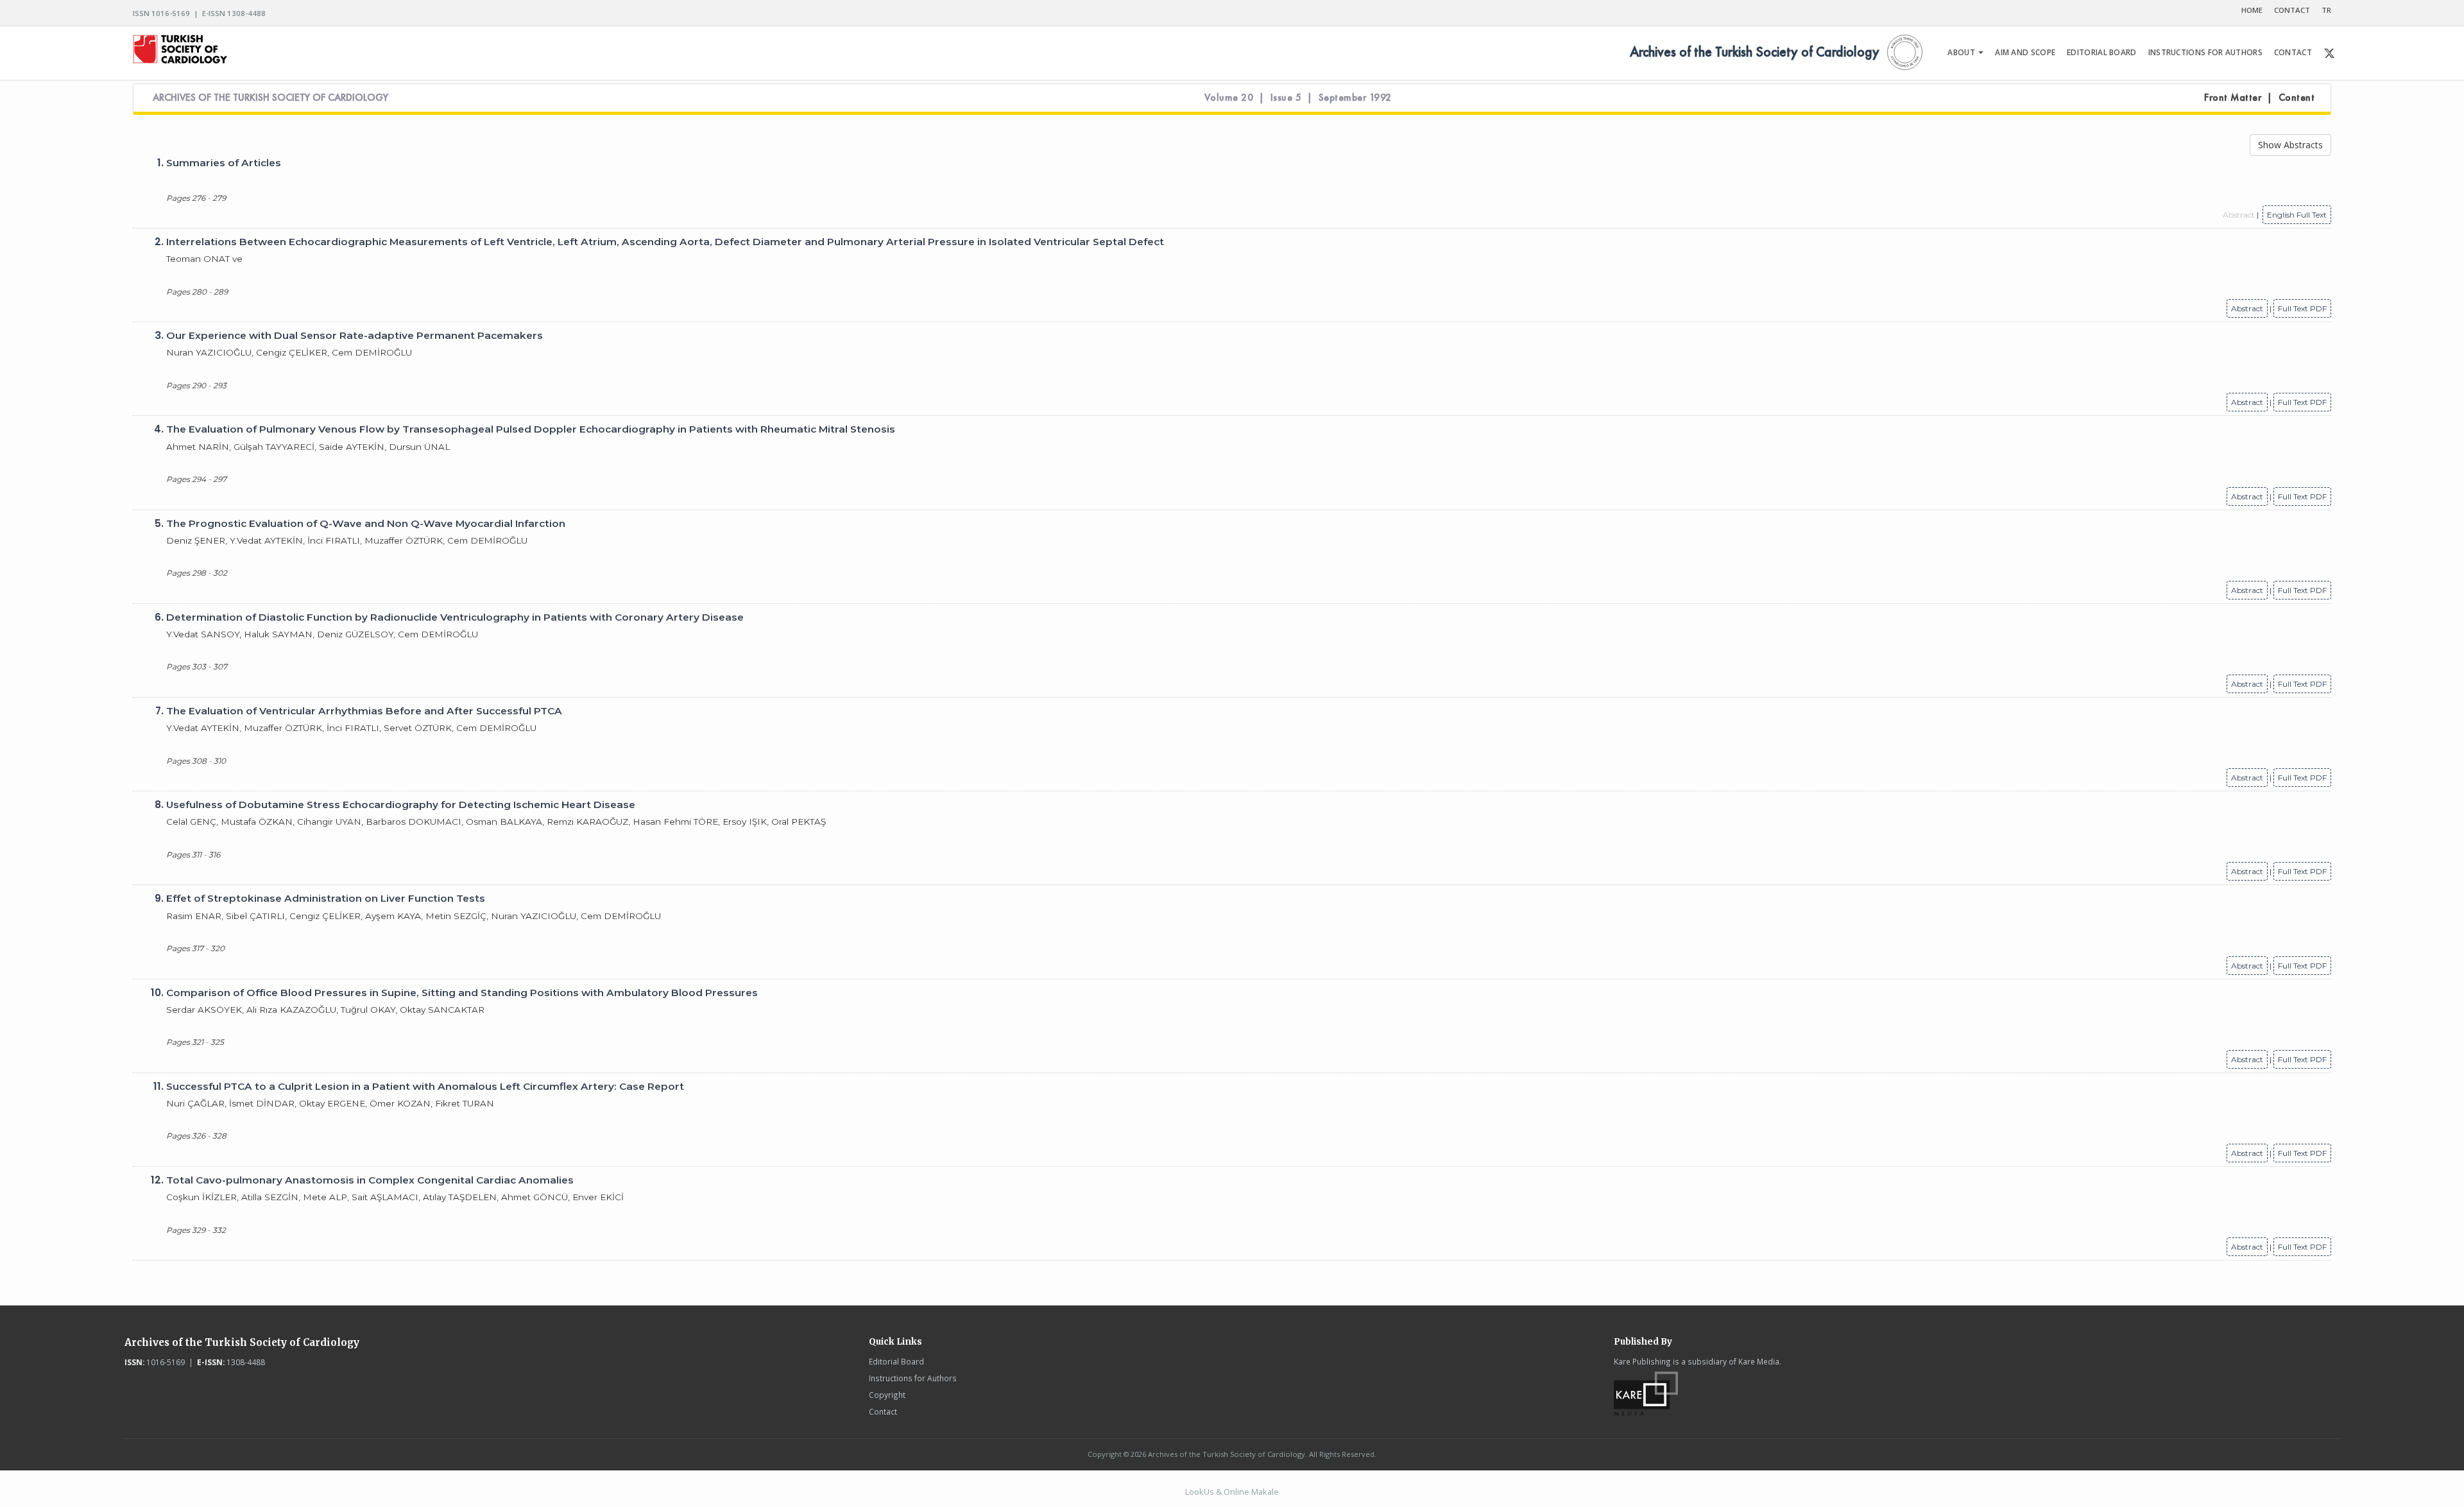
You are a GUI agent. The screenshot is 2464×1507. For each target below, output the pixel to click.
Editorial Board (896, 1361)
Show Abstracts (2290, 145)
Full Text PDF (2302, 308)
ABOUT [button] (1962, 52)
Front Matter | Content (2259, 98)
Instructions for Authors (913, 1378)
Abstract (2247, 308)
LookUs (1200, 1492)
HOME (2252, 10)
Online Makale (1251, 1492)
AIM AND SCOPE (2025, 52)
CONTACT (2292, 10)
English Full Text (2297, 215)
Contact (883, 1411)
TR (2326, 10)
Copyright (887, 1395)
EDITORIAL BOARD (2102, 52)
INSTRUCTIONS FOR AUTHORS (2205, 52)
